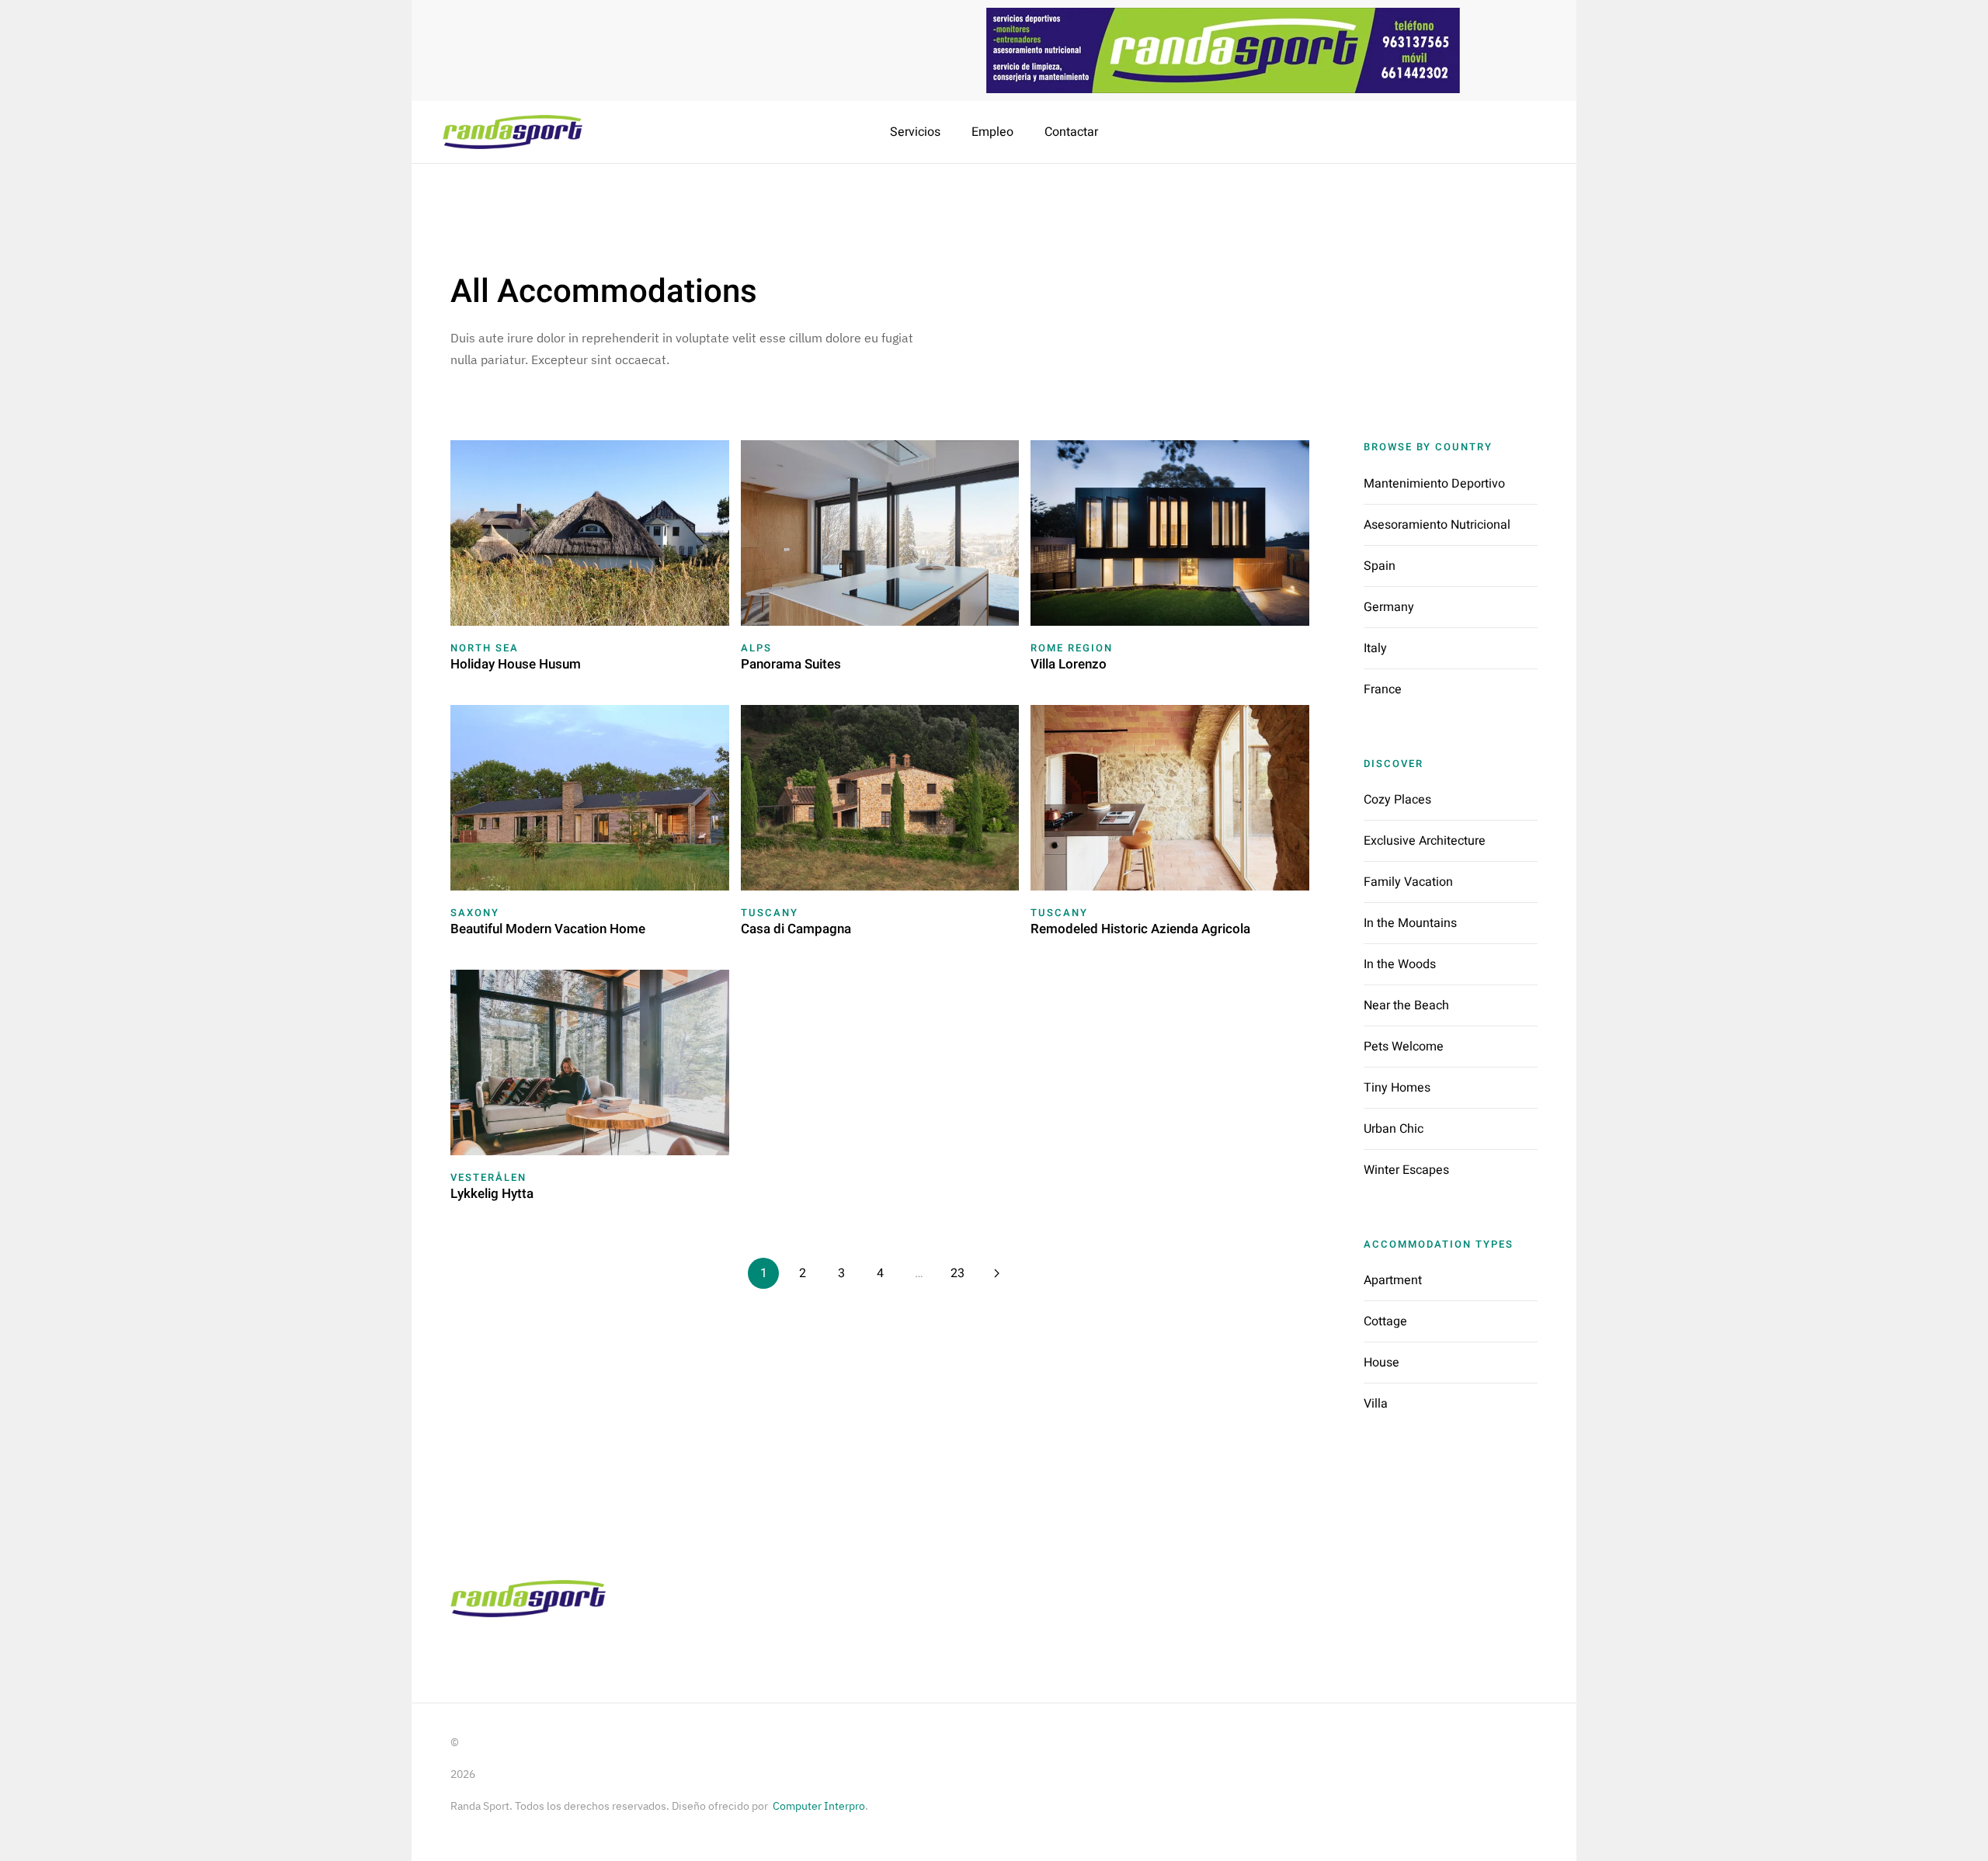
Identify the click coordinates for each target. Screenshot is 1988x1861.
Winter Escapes (1406, 1170)
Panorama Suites (791, 664)
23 (958, 1273)
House (1382, 1363)
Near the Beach (1406, 1005)
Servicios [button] (915, 132)
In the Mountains (1410, 923)
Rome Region (1072, 648)
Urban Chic (1394, 1129)
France (1383, 689)
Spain (1380, 566)
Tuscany (770, 913)
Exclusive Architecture (1425, 841)
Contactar (1071, 132)
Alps (756, 648)
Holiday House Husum (516, 664)
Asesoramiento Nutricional (1437, 525)
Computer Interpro (819, 1806)
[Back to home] (514, 132)
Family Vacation (1408, 882)
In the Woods (1400, 964)
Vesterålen (488, 1177)
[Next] (996, 1273)
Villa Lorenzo (1069, 664)
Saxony (475, 913)
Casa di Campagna (796, 929)
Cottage (1385, 1321)
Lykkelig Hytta (492, 1194)
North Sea (485, 648)
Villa (1376, 1404)
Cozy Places (1397, 800)
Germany (1389, 607)
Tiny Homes (1397, 1088)
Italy (1375, 648)
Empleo (992, 132)
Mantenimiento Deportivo (1434, 484)
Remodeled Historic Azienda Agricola (1140, 929)
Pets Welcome (1404, 1047)
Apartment (1393, 1280)
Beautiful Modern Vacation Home (548, 929)
